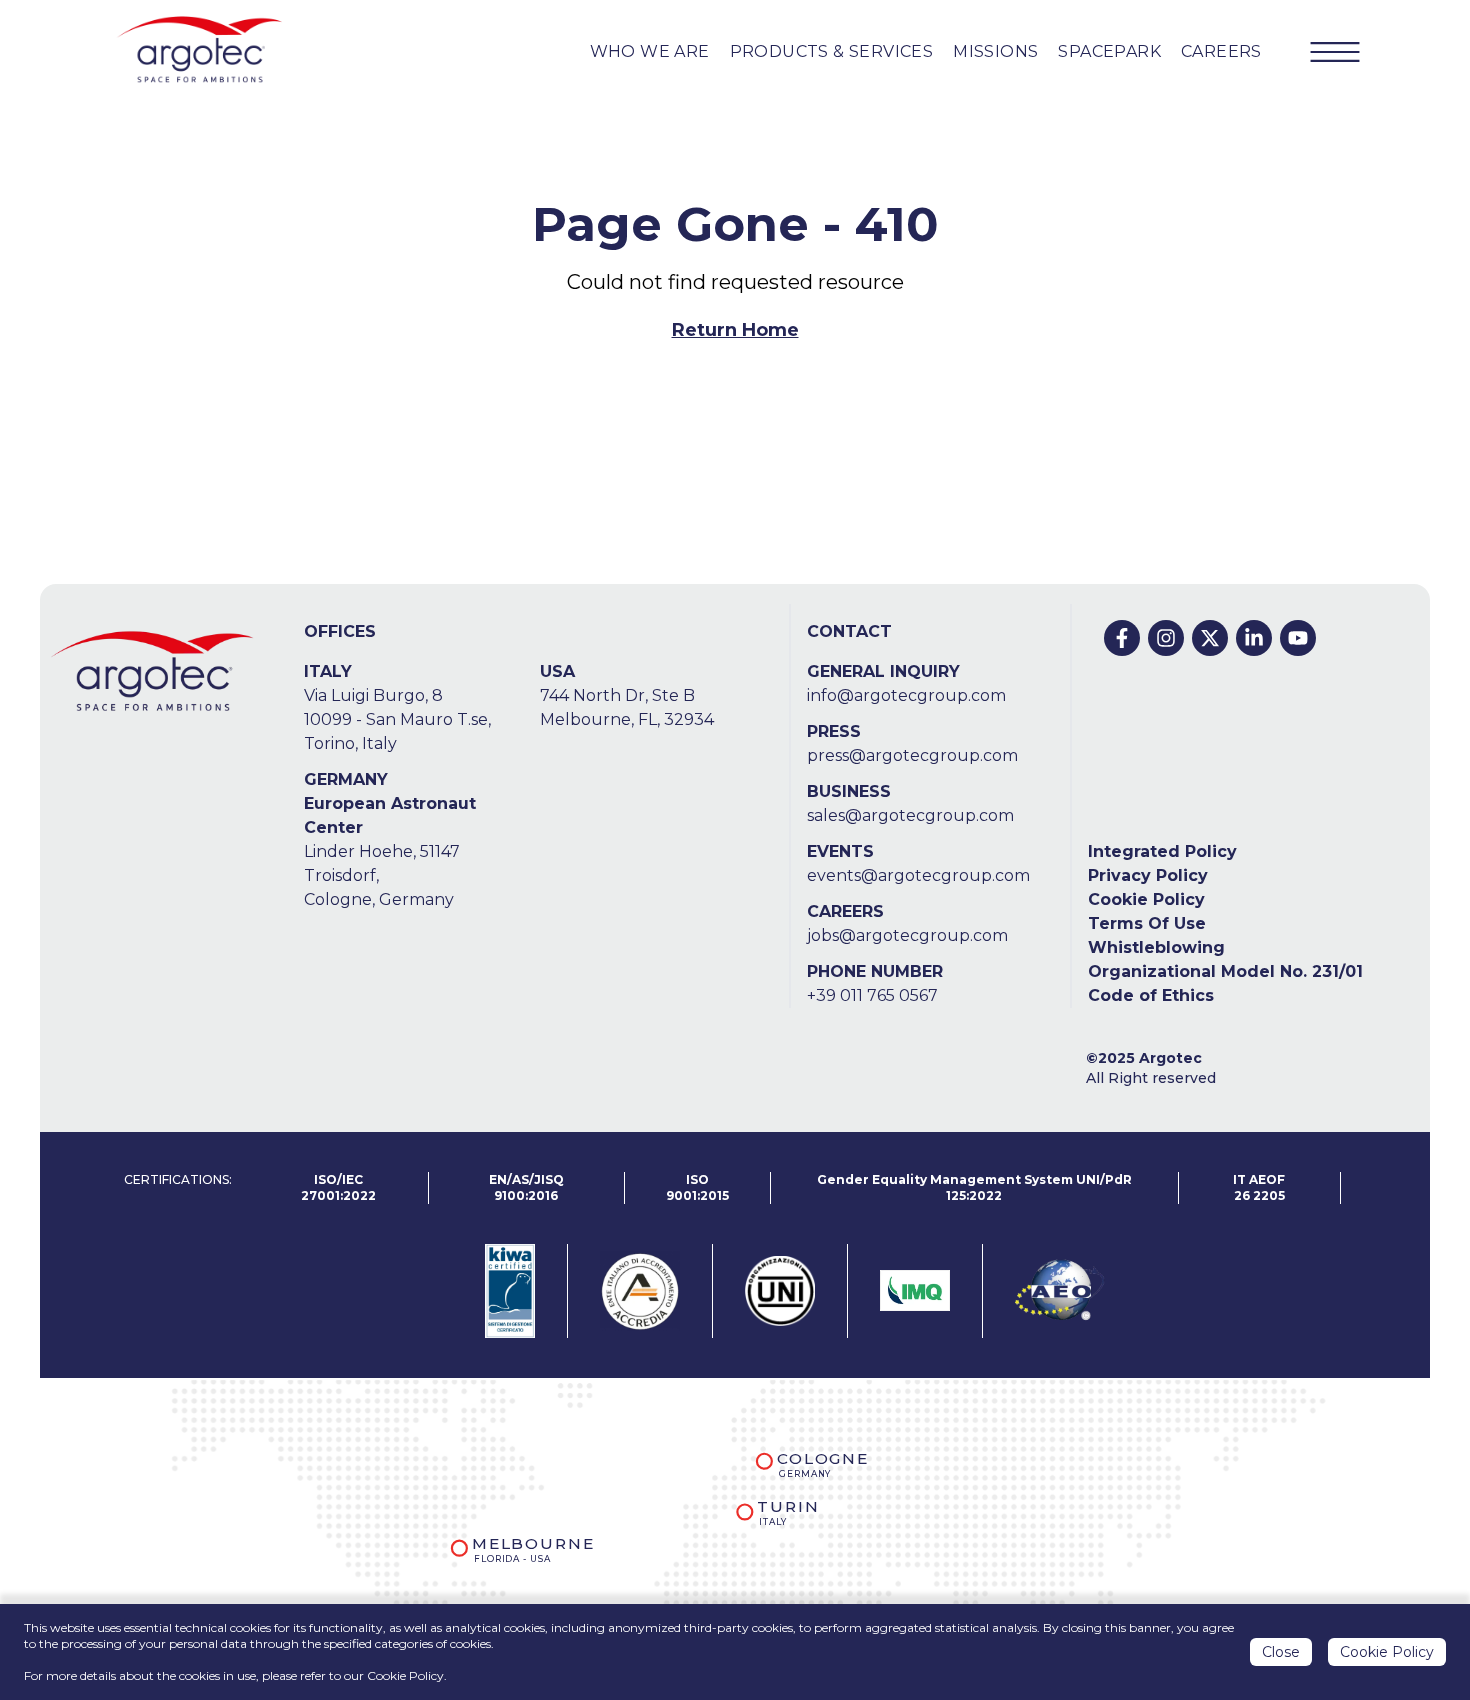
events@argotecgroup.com (918, 875)
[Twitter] (1210, 638)
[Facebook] (1122, 638)
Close (1281, 1652)
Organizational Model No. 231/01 (1225, 971)
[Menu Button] (1335, 52)
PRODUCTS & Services (832, 51)
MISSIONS (995, 51)
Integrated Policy (1162, 851)
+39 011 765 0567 (872, 995)
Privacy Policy (1148, 875)
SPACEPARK (1109, 51)
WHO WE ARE (650, 51)
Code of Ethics (1151, 995)
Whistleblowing (1156, 947)
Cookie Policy (1146, 899)
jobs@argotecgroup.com (907, 935)
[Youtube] (1298, 638)
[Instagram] (1166, 638)
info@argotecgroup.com (906, 695)
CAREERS (1221, 51)
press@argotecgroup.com (912, 755)
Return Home (735, 330)
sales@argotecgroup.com (910, 815)
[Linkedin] (1254, 638)
